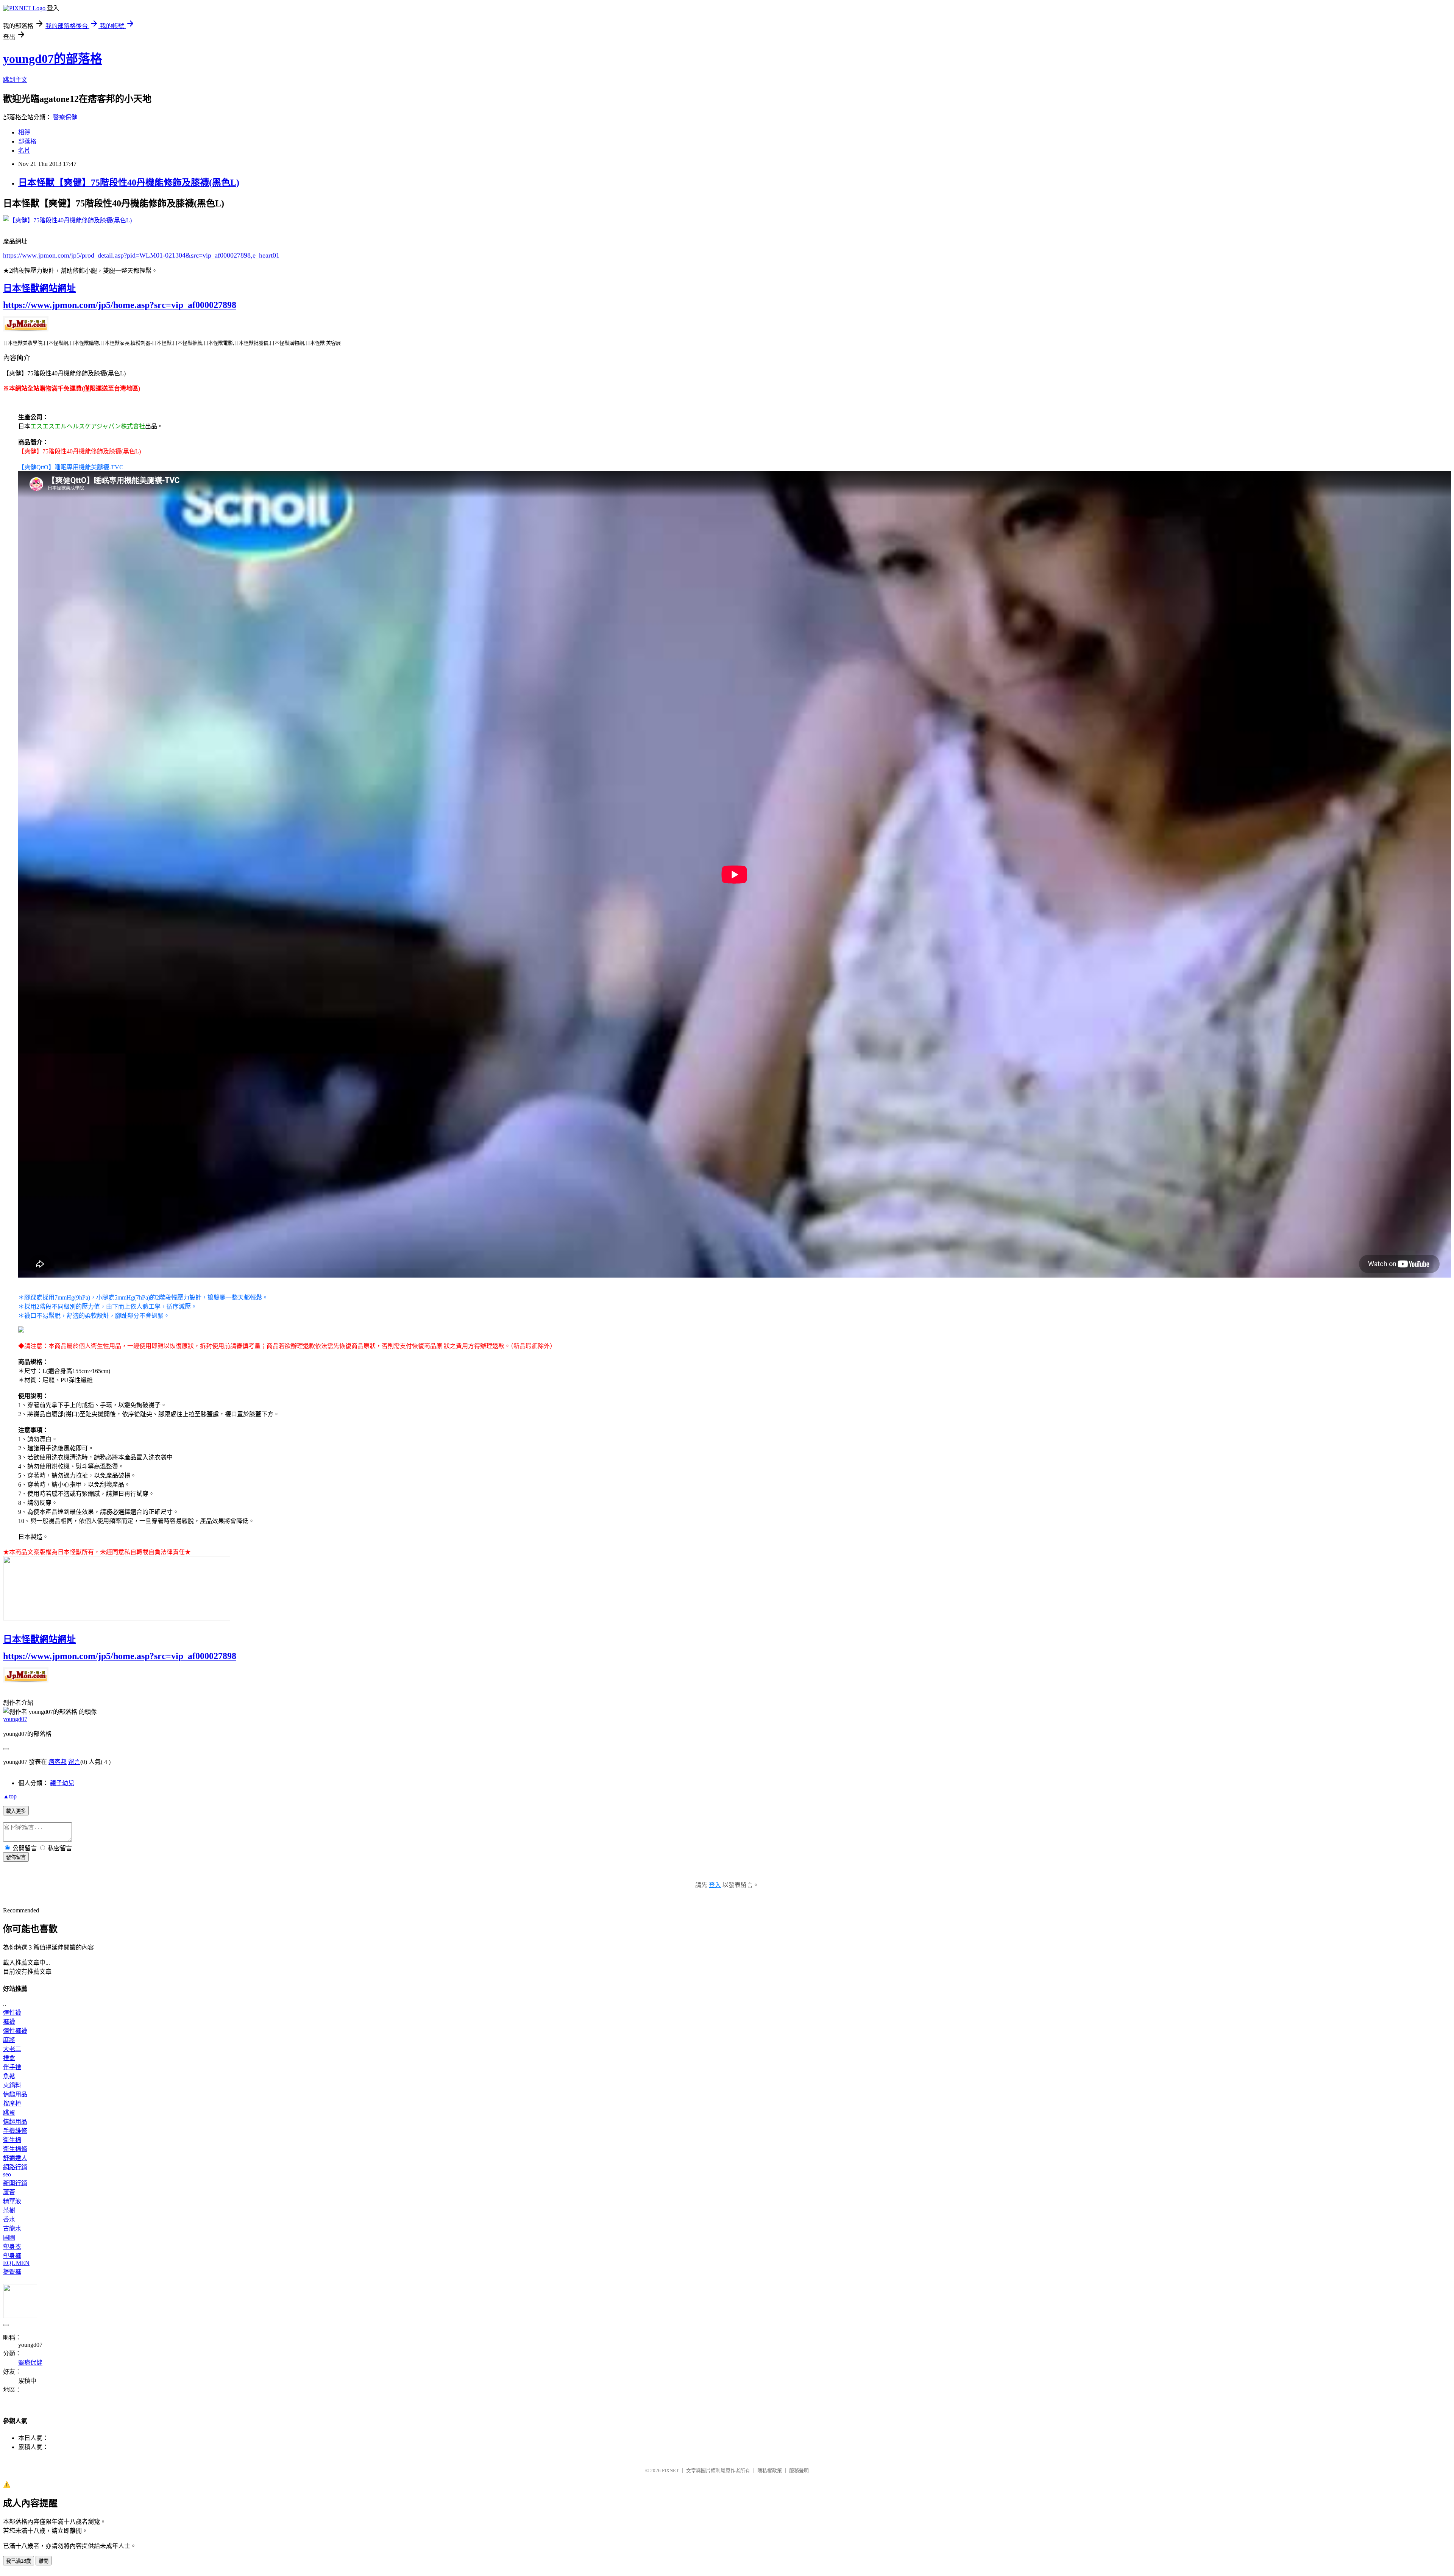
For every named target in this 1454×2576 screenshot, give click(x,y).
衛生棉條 (15, 2149)
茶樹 (9, 2210)
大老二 (12, 2049)
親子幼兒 (62, 1783)
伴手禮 (12, 2067)
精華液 (12, 2201)
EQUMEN (16, 2263)
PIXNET (670, 2471)
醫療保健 (65, 117)
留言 (74, 1762)
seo (7, 2174)
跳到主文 (15, 80)
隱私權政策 (770, 2471)
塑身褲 (12, 2256)
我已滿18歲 (19, 2561)
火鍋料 (12, 2085)
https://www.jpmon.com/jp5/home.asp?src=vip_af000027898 (120, 305)
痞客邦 (58, 1762)
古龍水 (12, 2228)
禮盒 (9, 2058)
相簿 (24, 132)
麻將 (9, 2040)
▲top (10, 1796)
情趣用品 (15, 2094)
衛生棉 (12, 2140)
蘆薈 (9, 2192)
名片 (24, 151)
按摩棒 (12, 2103)
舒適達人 (15, 2158)
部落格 (27, 141)
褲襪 (9, 2022)
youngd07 (15, 1719)
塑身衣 (12, 2247)
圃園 (9, 2238)
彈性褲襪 (15, 2031)
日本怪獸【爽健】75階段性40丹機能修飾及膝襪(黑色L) (129, 183)
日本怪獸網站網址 (39, 288)
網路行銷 (15, 2167)
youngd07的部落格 (53, 59)
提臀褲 (12, 2272)
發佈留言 (16, 1857)
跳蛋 (9, 2113)
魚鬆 (9, 2076)
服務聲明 (799, 2471)
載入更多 (16, 1811)
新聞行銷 (15, 2183)
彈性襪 (12, 2013)
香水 (9, 2219)
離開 (44, 2561)
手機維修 (15, 2131)
